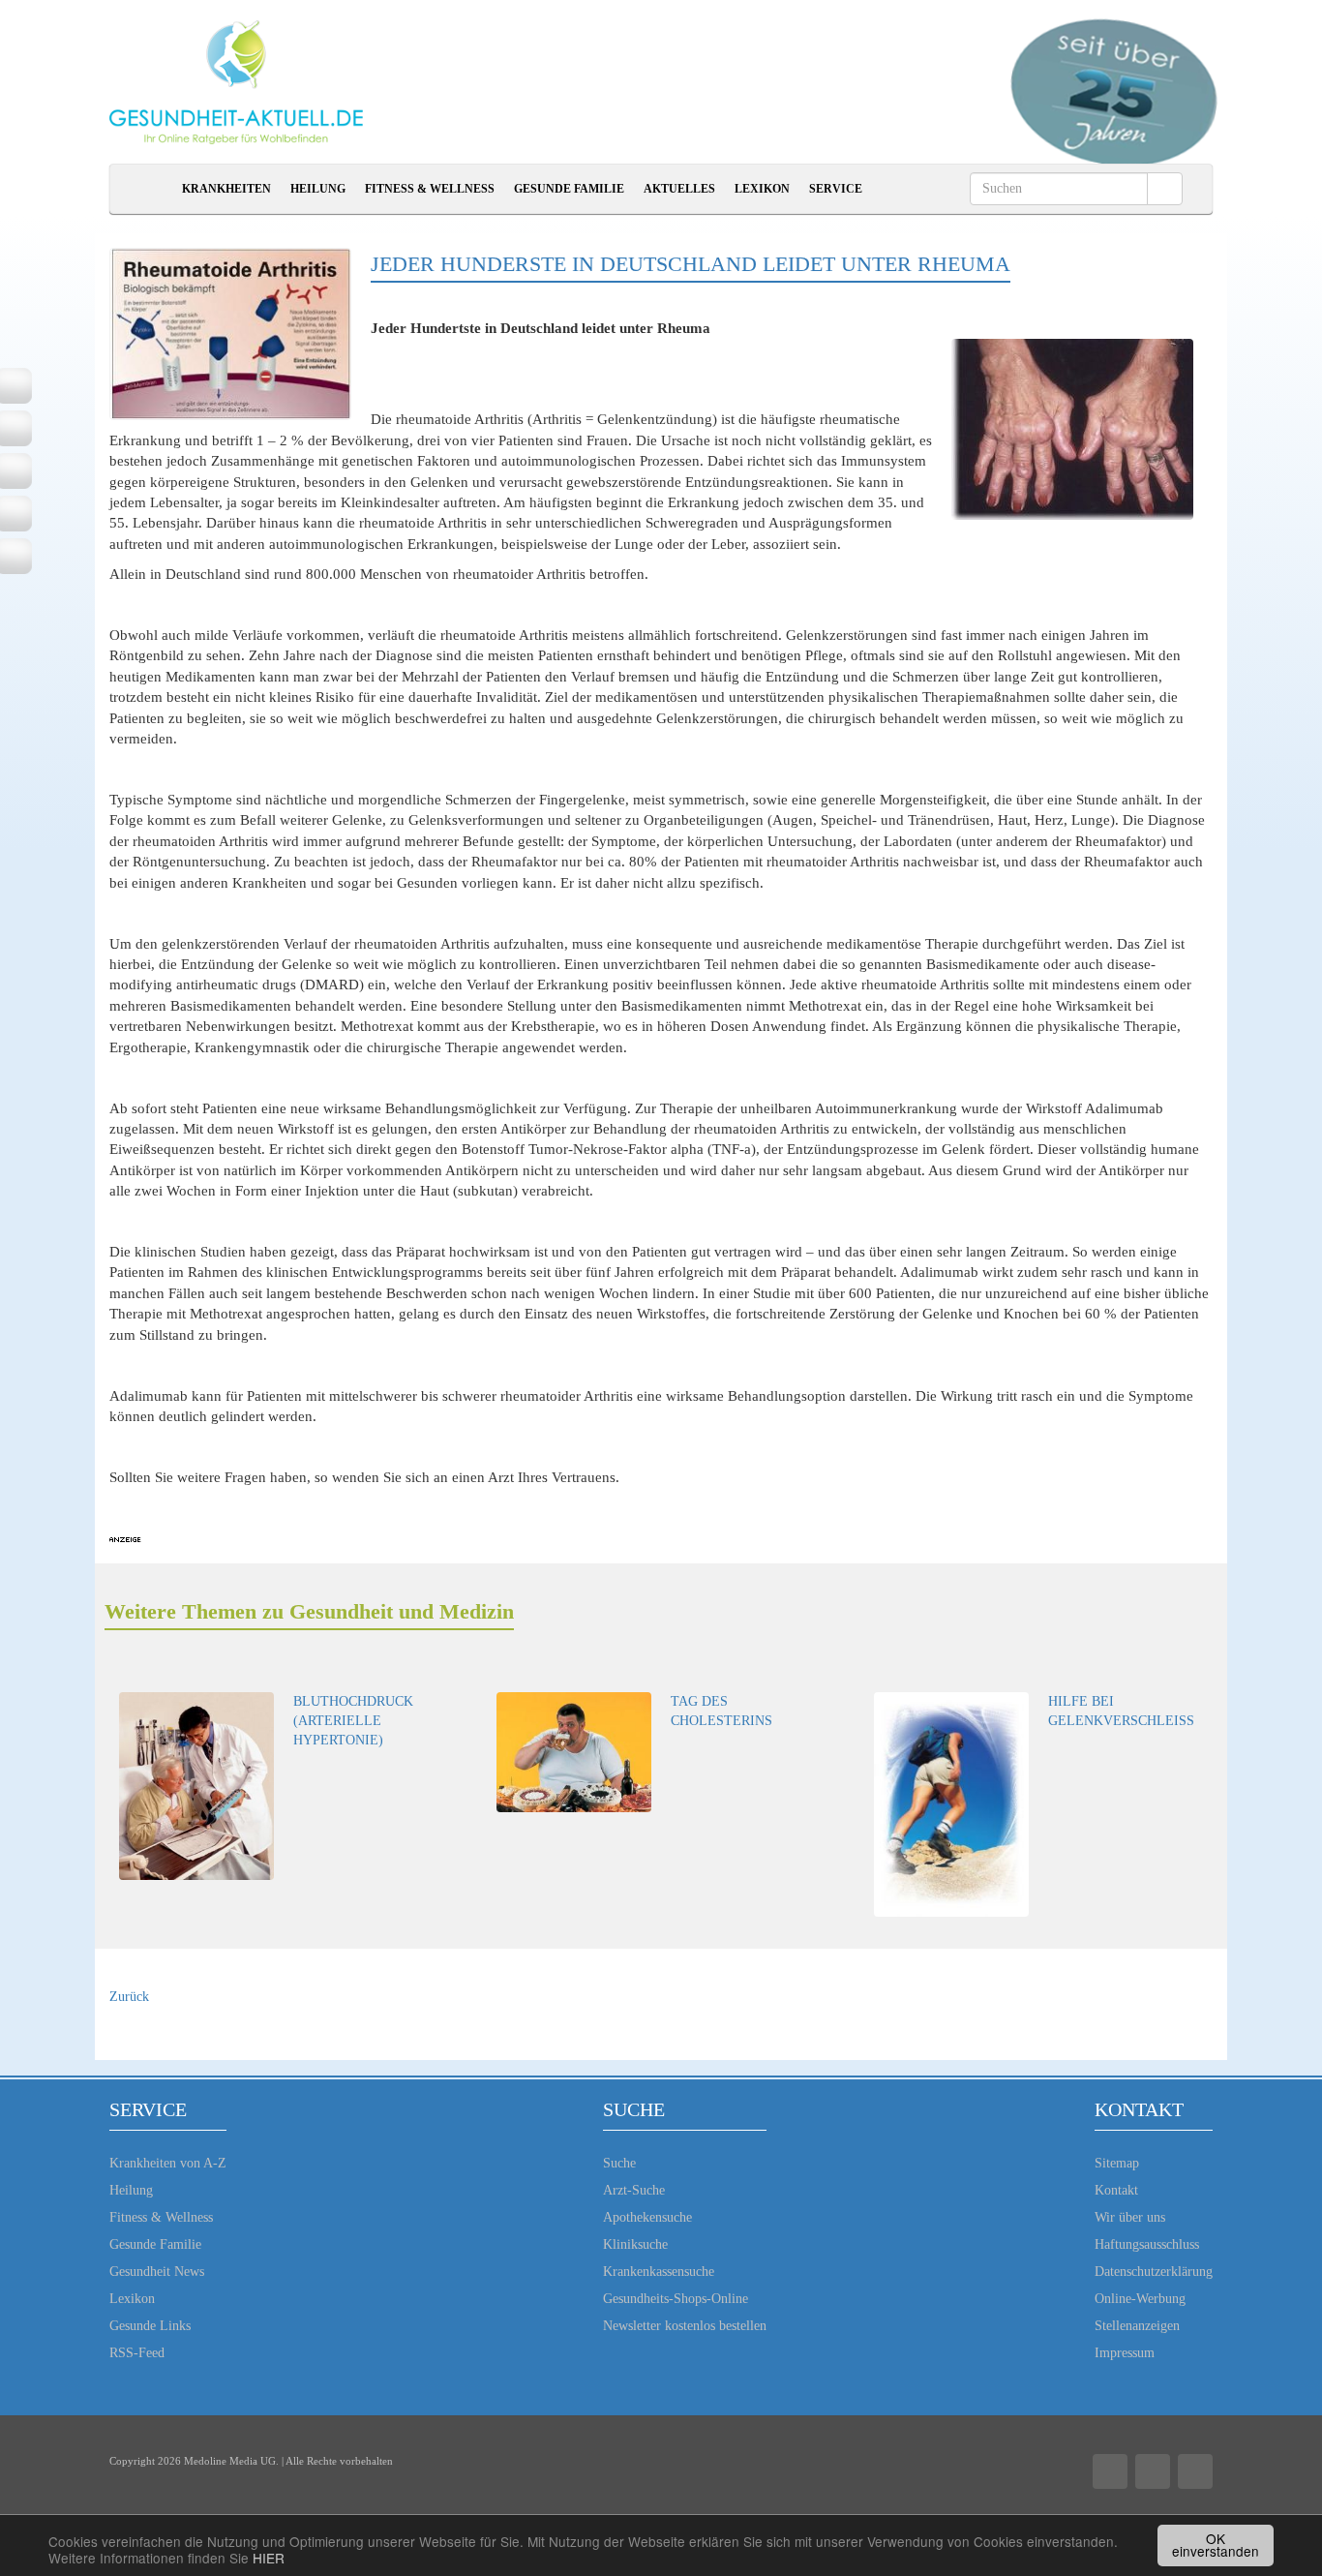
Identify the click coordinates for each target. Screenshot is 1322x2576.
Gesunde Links (150, 2326)
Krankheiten (226, 189)
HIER (269, 2558)
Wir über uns (1130, 2217)
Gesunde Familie (569, 189)
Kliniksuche (635, 2244)
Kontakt (1116, 2190)
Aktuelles (679, 189)
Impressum (1125, 2353)
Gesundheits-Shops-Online (676, 2299)
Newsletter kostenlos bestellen (685, 2326)
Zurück (129, 1997)
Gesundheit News (157, 2272)
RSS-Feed (137, 2353)
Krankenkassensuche (659, 2272)
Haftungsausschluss (1147, 2244)
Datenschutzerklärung (1154, 2272)
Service (836, 189)
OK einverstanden (1216, 2545)
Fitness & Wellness (430, 189)
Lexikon (762, 189)
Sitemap (1117, 2163)
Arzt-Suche (634, 2190)
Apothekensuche (647, 2217)
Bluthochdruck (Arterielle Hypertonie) (353, 1721)
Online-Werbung (1140, 2299)
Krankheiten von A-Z (168, 2163)
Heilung (318, 189)
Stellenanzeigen (1137, 2326)
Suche (619, 2163)
